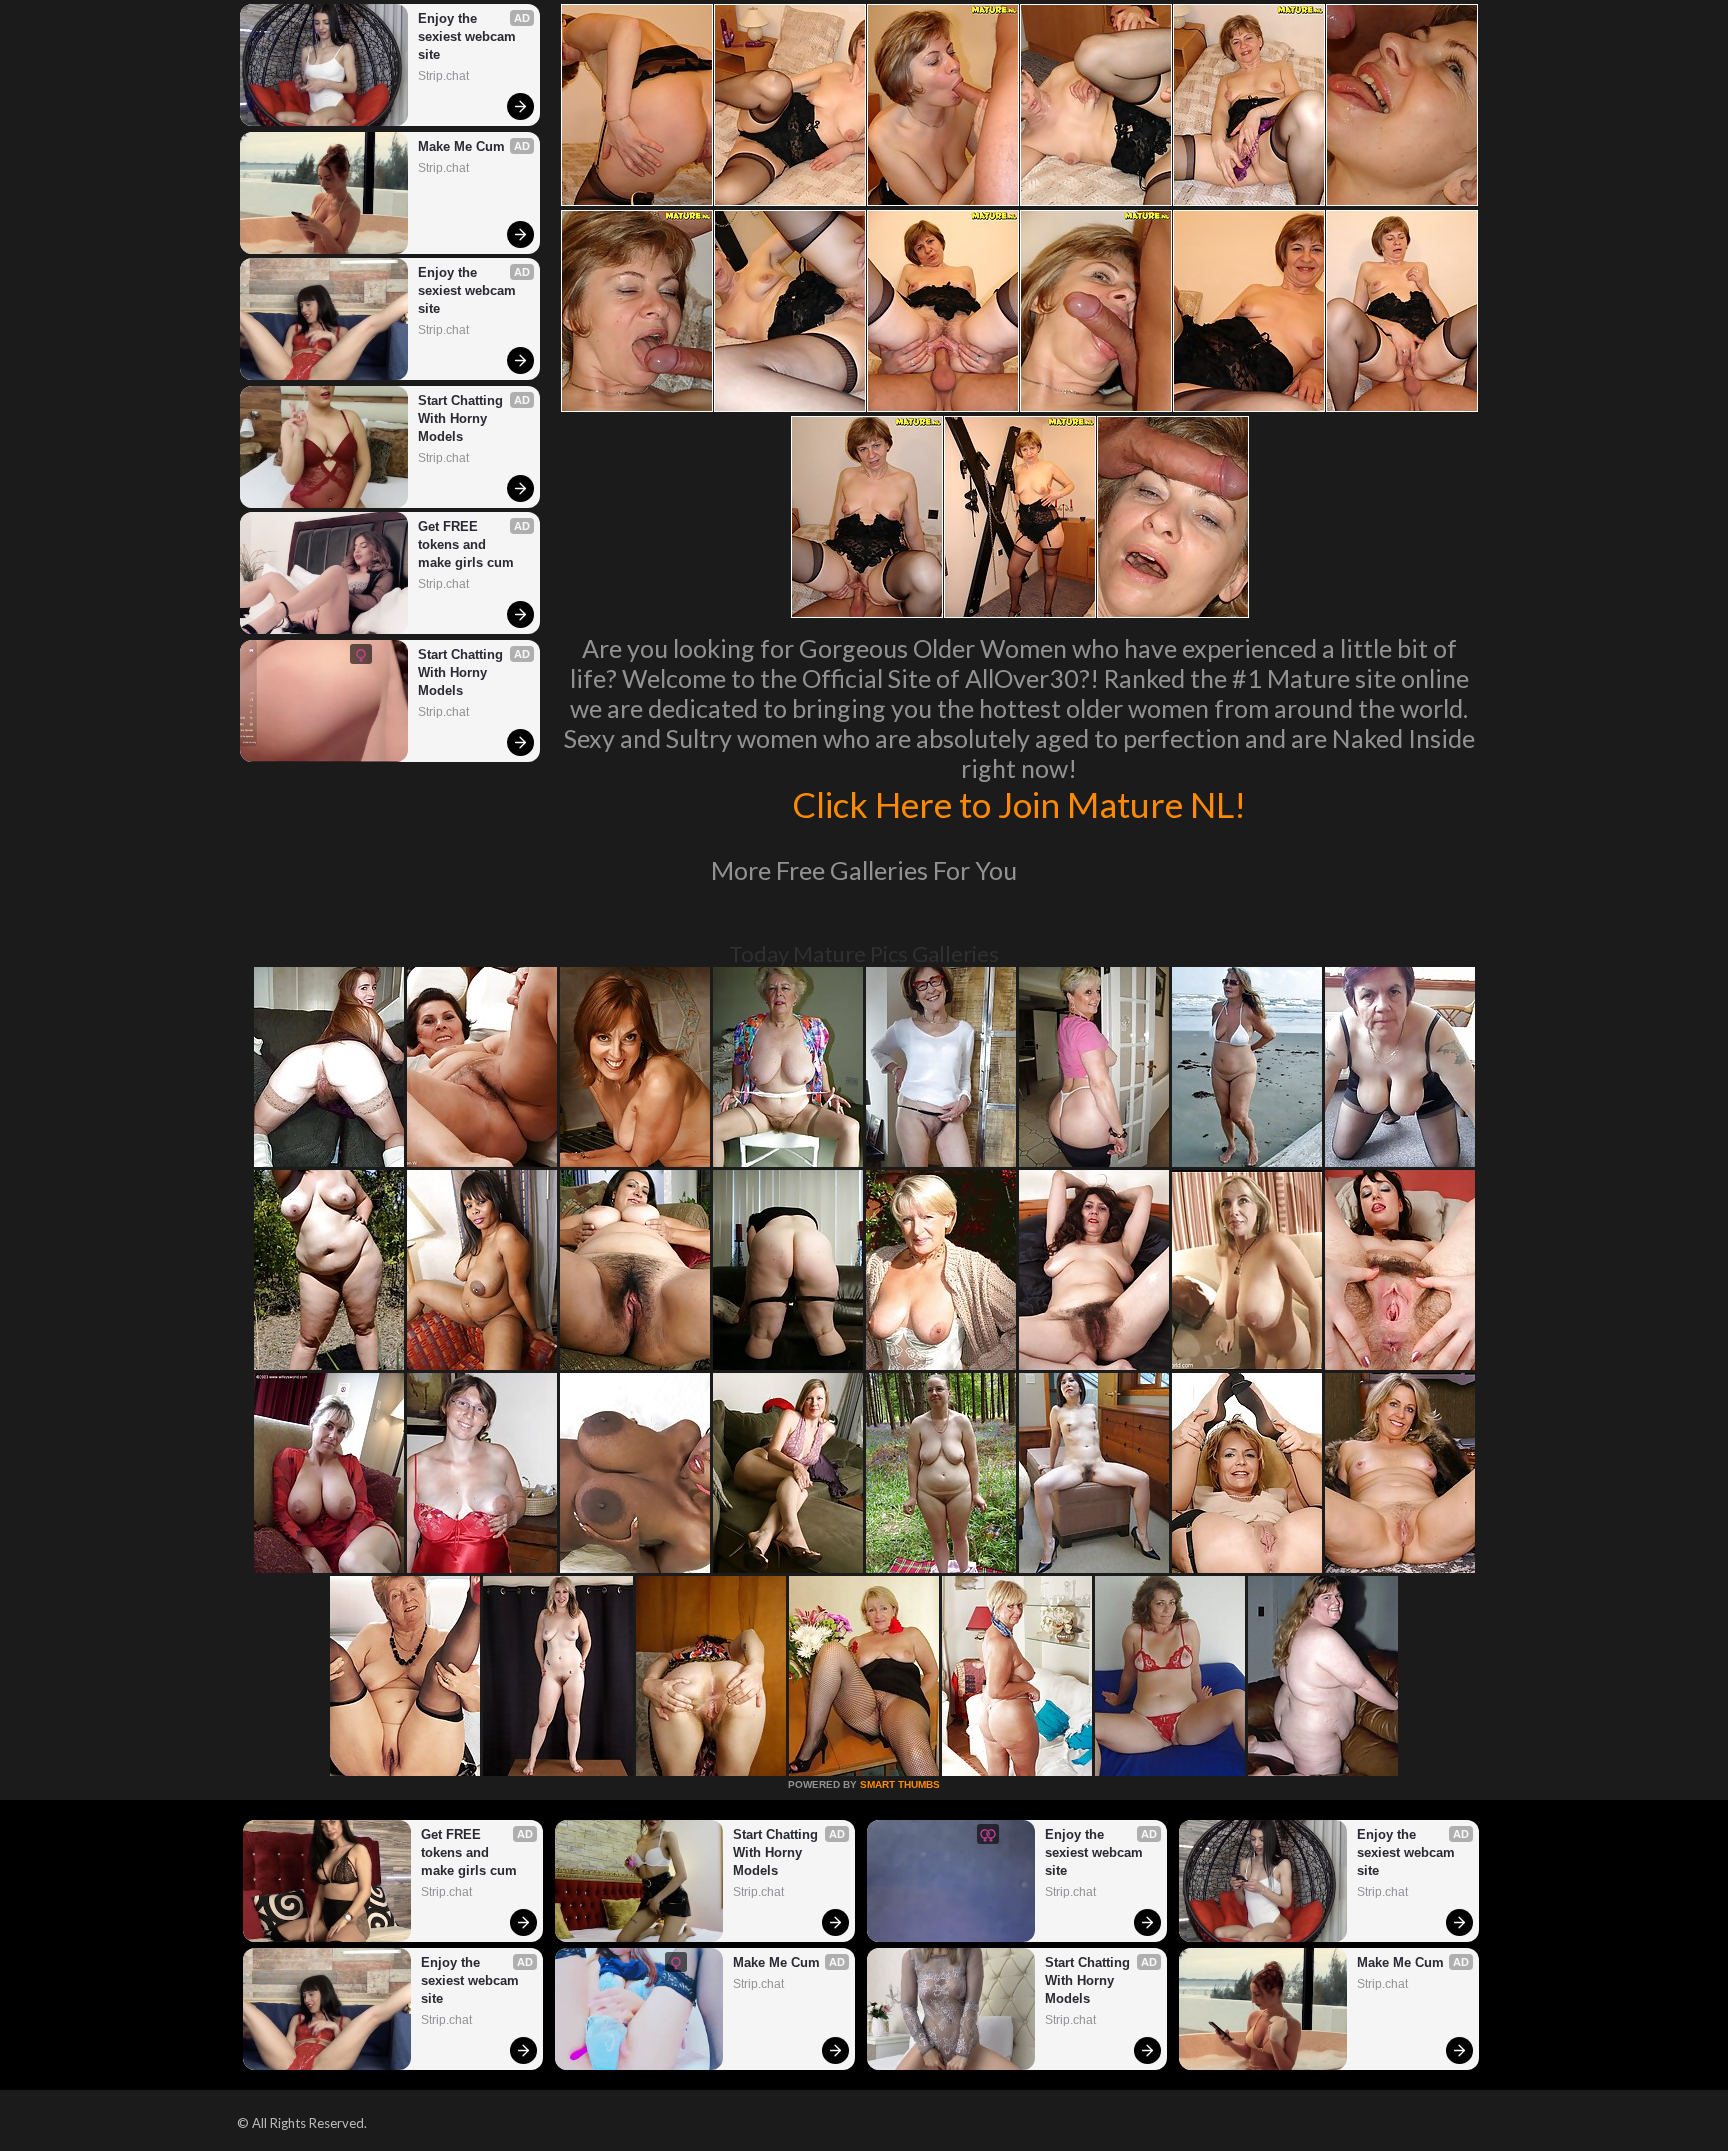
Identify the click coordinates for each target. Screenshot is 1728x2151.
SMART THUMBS (900, 1784)
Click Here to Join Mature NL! (1019, 804)
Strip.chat (443, 76)
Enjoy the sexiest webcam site (469, 36)
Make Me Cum (461, 146)
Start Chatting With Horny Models (462, 418)
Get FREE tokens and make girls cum (466, 544)
